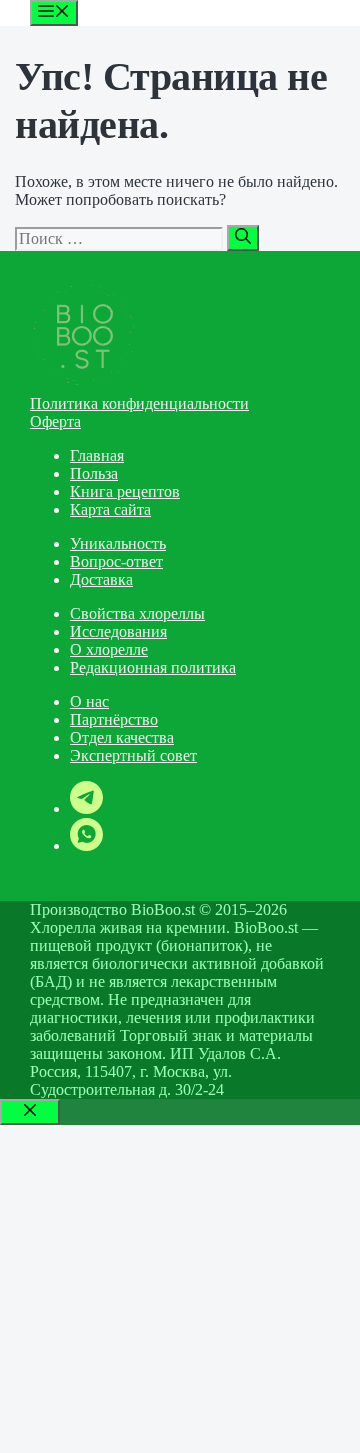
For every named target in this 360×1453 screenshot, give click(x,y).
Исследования (118, 631)
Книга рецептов (125, 491)
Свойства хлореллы (137, 613)
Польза (94, 473)
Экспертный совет (133, 755)
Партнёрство (114, 719)
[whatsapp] (86, 845)
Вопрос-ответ (116, 561)
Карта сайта (110, 509)
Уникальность (118, 543)
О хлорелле (109, 649)
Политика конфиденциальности (139, 403)
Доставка (101, 579)
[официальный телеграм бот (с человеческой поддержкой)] (86, 808)
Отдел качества (122, 737)
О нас (89, 701)
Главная (97, 455)
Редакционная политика (153, 667)
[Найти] (243, 238)
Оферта (55, 421)
